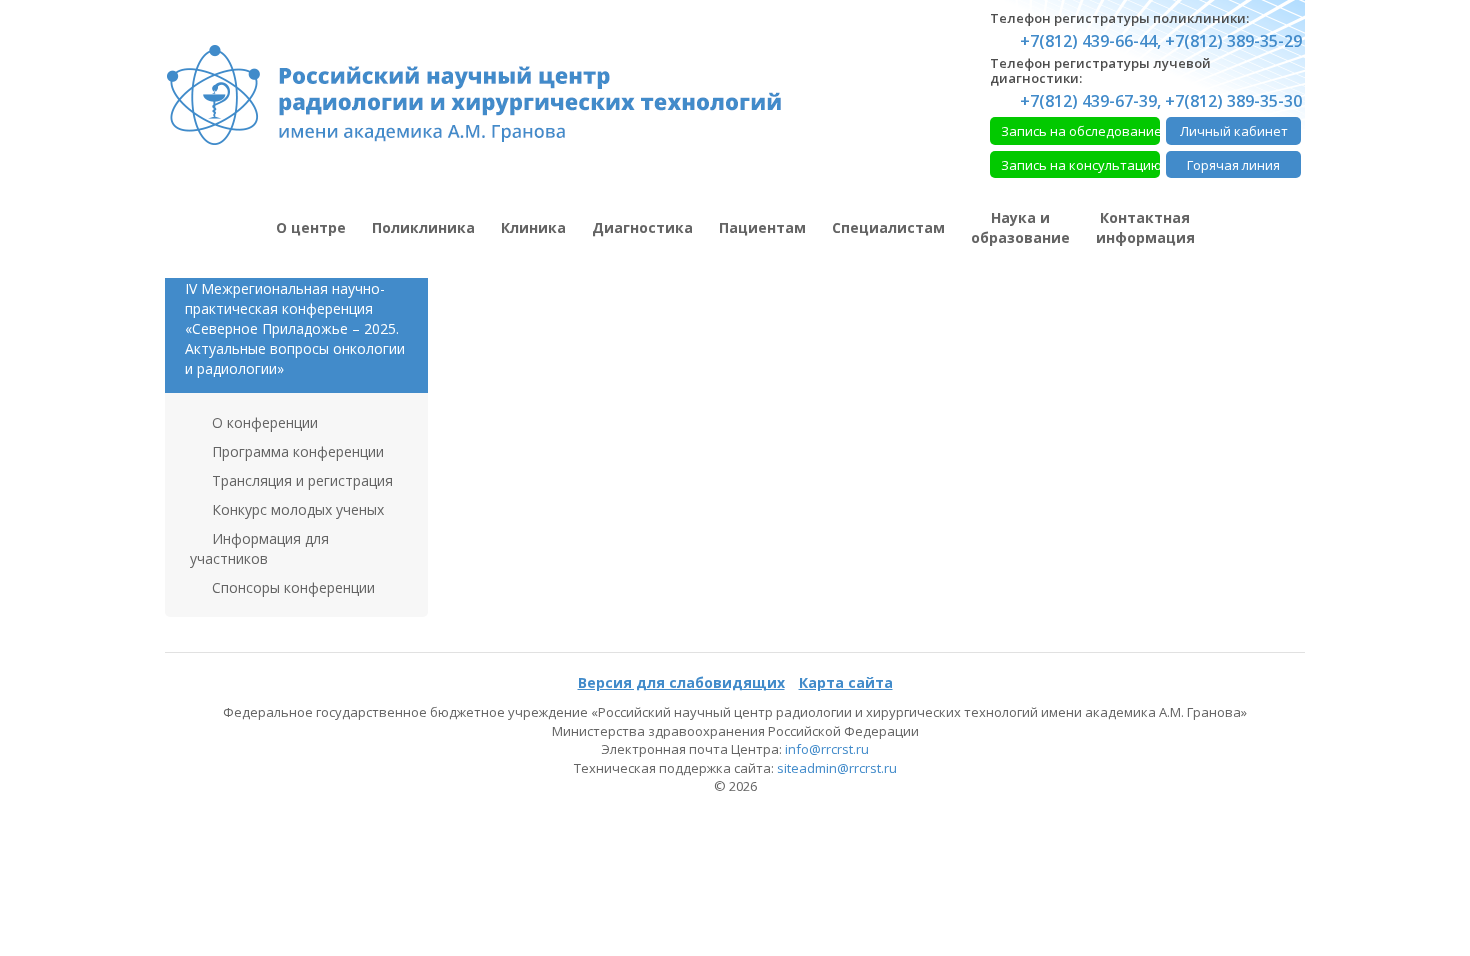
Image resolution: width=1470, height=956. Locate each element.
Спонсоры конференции (291, 587)
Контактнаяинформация (1145, 227)
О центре (311, 227)
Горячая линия (1233, 165)
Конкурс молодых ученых (296, 509)
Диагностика (642, 227)
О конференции (263, 422)
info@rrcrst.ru (827, 749)
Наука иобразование (1020, 227)
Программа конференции (296, 451)
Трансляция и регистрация (300, 480)
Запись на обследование (1080, 131)
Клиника (533, 227)
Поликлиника (423, 227)
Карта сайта (846, 682)
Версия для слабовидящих (681, 682)
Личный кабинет (1234, 131)
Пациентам (762, 227)
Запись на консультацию (1080, 165)
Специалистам (888, 227)
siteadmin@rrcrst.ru (837, 768)
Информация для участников (259, 548)
